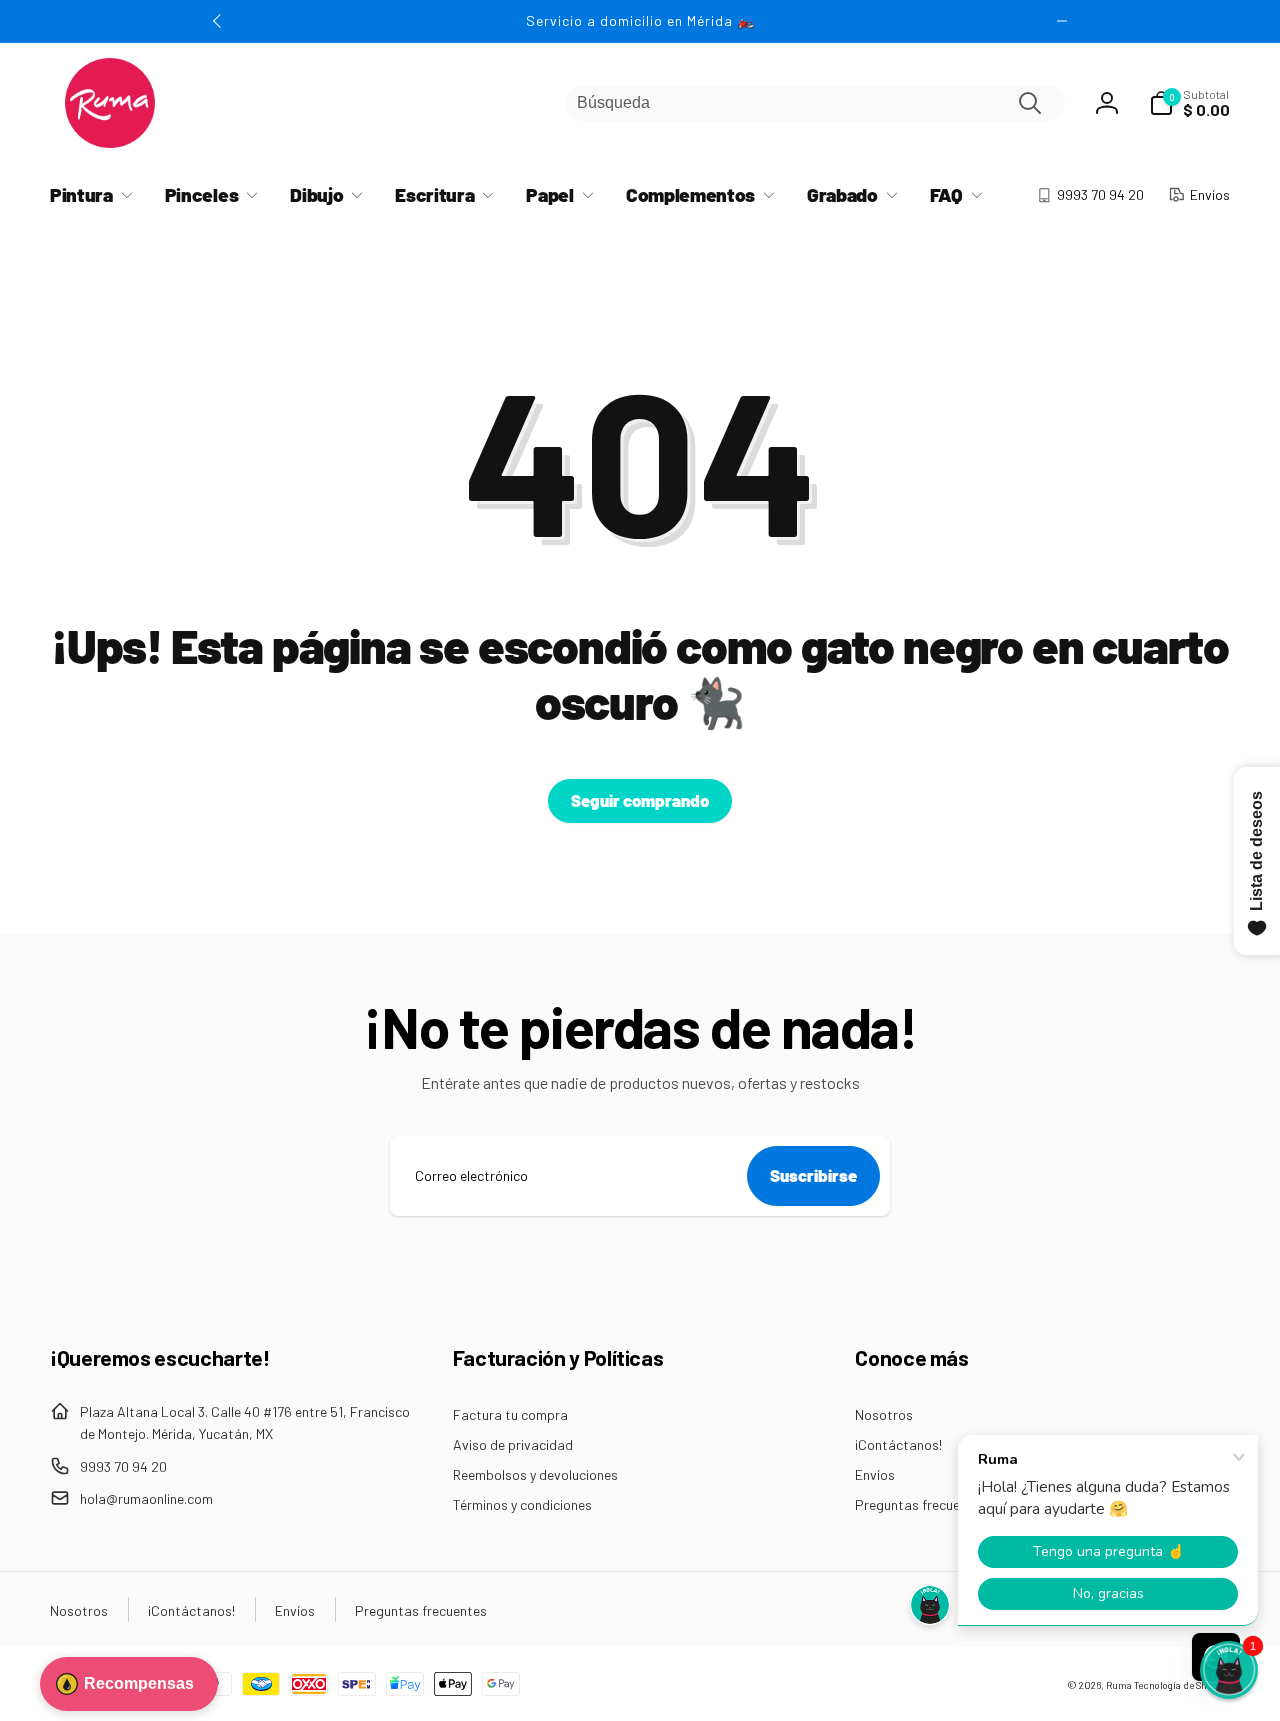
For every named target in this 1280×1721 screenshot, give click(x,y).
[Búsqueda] (1030, 103)
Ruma (1119, 1685)
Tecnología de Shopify (1182, 1685)
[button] (1189, 103)
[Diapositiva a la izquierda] (218, 21)
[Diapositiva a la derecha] (1062, 21)
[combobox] (815, 103)
